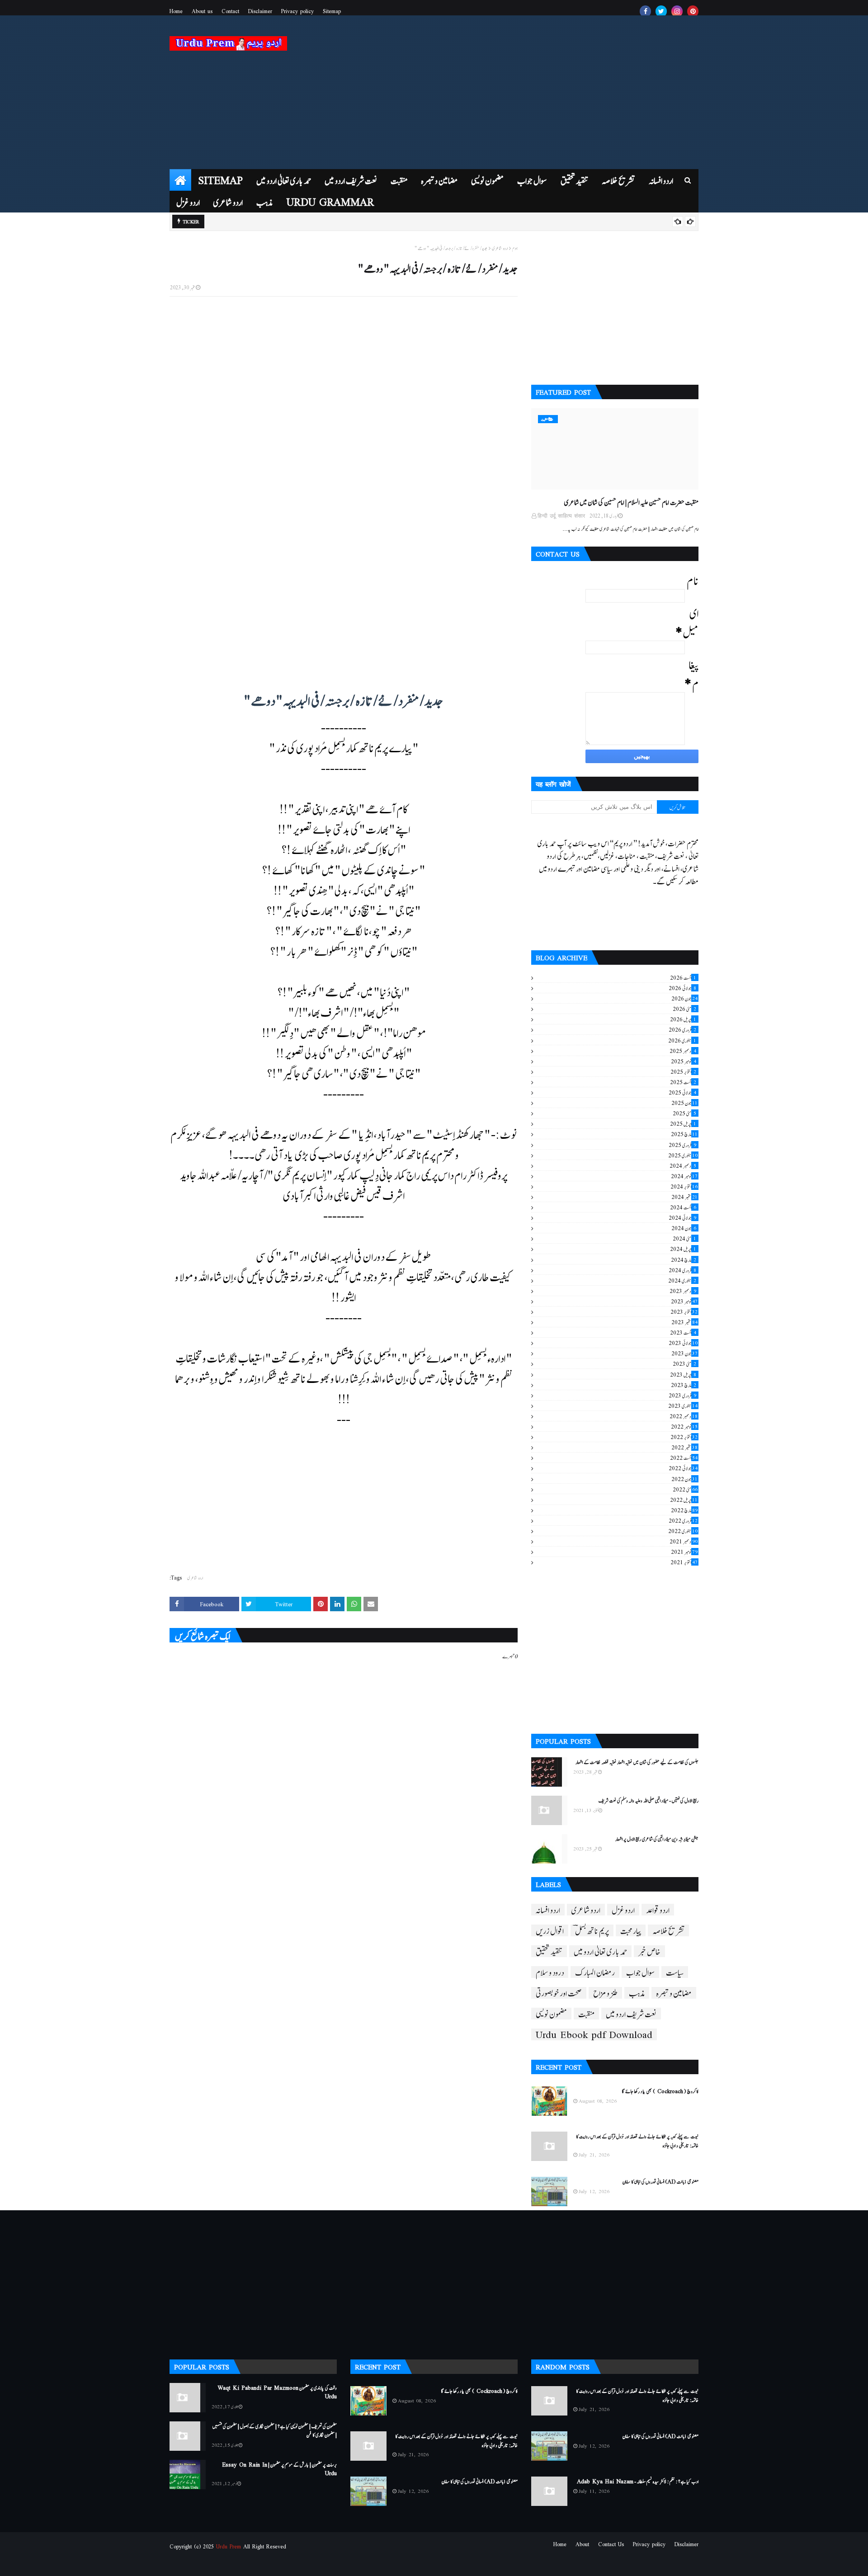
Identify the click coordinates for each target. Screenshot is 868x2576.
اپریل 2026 (683, 1019)
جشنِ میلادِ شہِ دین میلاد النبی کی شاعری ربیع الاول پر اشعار (657, 1839)
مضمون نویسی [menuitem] (487, 180)
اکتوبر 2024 (684, 1186)
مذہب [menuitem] (265, 201)
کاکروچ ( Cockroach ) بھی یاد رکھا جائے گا (660, 2091)
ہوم (515, 248)
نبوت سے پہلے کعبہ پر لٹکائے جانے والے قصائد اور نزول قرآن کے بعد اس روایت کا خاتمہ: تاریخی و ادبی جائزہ (637, 2140)
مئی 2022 (685, 1489)
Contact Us (611, 2544)
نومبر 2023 (684, 1301)
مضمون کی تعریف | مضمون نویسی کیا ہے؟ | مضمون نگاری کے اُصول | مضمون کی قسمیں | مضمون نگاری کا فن (275, 2430)
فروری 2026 (682, 1029)
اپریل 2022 (684, 1500)
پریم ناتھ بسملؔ (592, 1930)
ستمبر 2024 (684, 1197)
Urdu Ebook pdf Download (594, 2034)
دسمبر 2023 (683, 1291)
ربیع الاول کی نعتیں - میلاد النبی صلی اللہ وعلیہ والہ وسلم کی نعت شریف (649, 1800)
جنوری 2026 (682, 1040)
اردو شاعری (500, 248)
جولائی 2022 (683, 1468)
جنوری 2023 (683, 1406)
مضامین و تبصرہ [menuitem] (439, 180)
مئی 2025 (684, 1113)
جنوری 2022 (683, 1531)
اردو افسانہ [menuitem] (661, 180)
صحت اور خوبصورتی (559, 1993)
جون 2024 (684, 1228)
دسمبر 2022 (684, 1416)
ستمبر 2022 (684, 1447)
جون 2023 (684, 1353)
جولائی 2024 (682, 1217)
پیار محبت (631, 1930)
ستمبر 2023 (684, 1322)
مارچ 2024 (684, 1260)
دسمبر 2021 (684, 1541)
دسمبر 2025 (683, 1051)
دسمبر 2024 (683, 1165)
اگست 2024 (683, 1207)
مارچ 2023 (684, 1385)
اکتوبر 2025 (683, 1071)
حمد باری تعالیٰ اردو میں (600, 1951)
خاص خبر (649, 1951)
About (582, 2544)
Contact (230, 11)
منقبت (586, 2014)
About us (202, 11)
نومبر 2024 (684, 1176)
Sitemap (332, 11)
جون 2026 (684, 998)
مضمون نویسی (551, 2014)
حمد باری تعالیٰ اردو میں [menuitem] (284, 180)
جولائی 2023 (683, 1343)
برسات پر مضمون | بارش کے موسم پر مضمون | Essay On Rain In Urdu (279, 2469)
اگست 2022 (684, 1458)
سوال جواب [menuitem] (532, 180)
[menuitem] (180, 180)
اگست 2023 (683, 1332)
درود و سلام (550, 1972)
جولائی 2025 (682, 1092)
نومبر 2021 (684, 1552)
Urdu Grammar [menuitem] (330, 201)
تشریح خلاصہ (668, 1930)
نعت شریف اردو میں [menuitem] (351, 180)
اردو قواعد (658, 1910)
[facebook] (645, 11)
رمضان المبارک (595, 1972)
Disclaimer (260, 11)
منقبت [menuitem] (399, 180)
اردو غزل (623, 1910)
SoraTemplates (216, 2564)
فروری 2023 (682, 1395)
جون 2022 (684, 1479)
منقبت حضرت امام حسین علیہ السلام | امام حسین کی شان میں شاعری (631, 502)
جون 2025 (684, 1103)
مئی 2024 (684, 1238)
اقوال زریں (550, 1930)
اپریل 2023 (683, 1374)
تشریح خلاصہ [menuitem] (618, 180)
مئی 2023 (684, 1363)
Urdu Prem (229, 2546)
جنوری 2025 (683, 1155)
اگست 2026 (683, 977)
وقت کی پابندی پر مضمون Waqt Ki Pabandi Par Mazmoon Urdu (277, 2392)
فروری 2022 (683, 1520)
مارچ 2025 (684, 1134)
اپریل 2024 (683, 1249)
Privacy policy (297, 11)
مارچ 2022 (684, 1510)
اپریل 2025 (683, 1123)
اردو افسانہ (548, 1910)
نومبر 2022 (684, 1426)
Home (176, 11)
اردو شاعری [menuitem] (228, 201)
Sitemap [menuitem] (220, 180)
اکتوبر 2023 (684, 1312)
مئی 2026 (684, 1009)
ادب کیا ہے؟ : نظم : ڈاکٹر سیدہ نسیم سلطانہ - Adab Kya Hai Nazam (638, 2481)
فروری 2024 (682, 1270)
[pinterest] (693, 11)
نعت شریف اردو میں (631, 2014)
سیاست (675, 1972)
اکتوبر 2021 (684, 1562)
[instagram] (677, 11)
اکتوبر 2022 (684, 1437)
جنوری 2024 (682, 1280)
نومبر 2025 (684, 1061)
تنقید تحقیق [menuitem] (574, 180)
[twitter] (661, 11)
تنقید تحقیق (549, 1951)
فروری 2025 (682, 1145)
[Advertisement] (534, 92)
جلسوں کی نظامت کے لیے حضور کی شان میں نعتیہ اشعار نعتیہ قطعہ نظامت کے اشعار (637, 1762)
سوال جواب (640, 1972)
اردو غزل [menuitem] (188, 201)
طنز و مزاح (605, 1993)
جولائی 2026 (682, 988)
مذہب (637, 1993)
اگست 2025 (683, 1082)
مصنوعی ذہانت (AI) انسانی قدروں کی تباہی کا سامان (660, 2181)
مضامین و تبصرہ (674, 1993)
